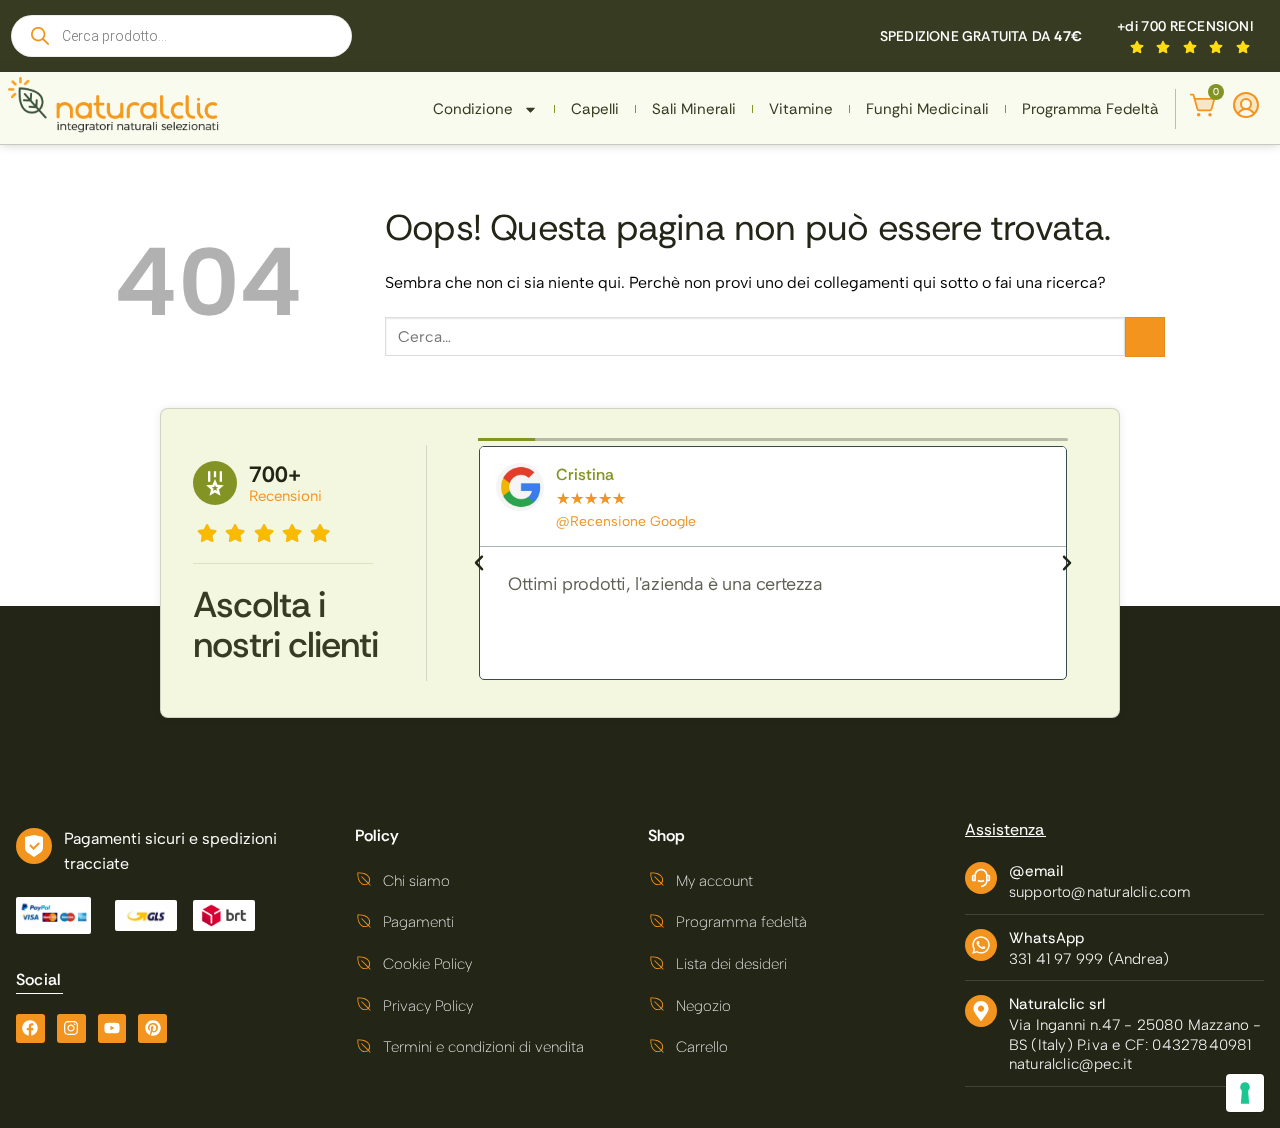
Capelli (595, 109)
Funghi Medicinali (927, 109)
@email (1036, 871)
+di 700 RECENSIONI (1185, 26)
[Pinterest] (152, 1028)
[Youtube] (112, 1028)
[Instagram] (71, 1028)
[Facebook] (30, 1028)
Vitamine (801, 109)
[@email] (981, 878)
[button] (479, 563)
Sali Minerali (694, 109)
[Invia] (1145, 337)
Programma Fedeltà (1090, 109)
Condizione (473, 109)
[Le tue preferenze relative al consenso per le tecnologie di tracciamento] (1245, 1093)
